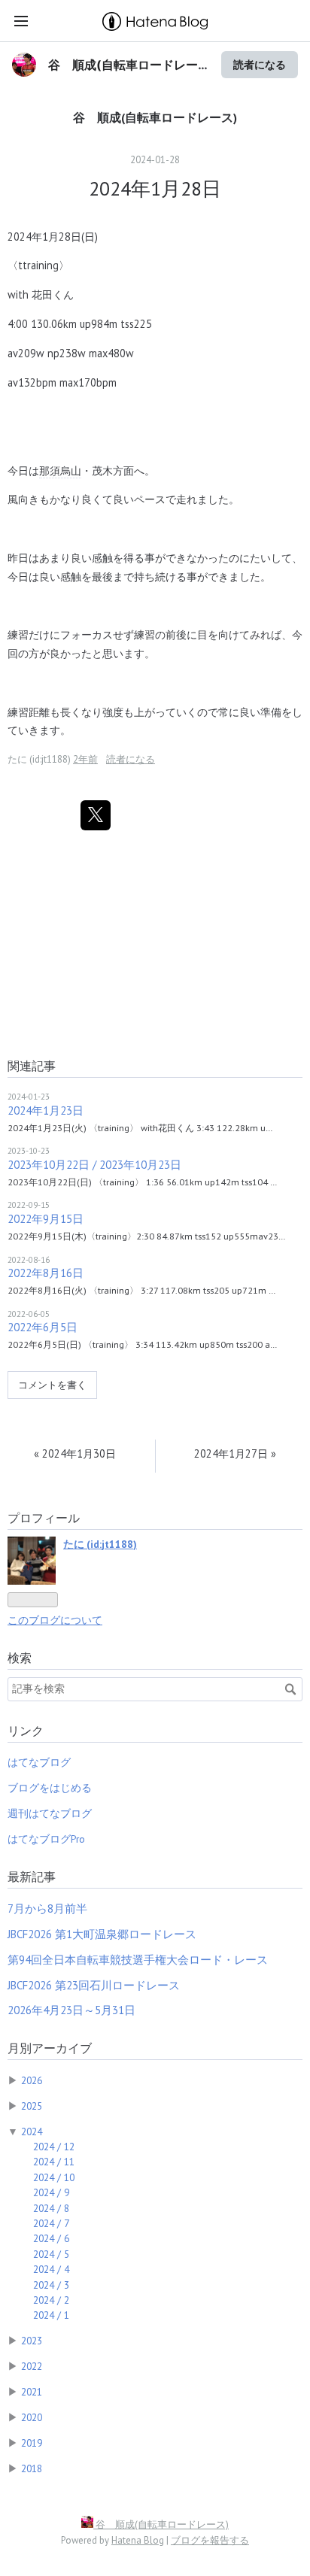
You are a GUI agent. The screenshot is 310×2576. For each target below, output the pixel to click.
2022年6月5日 (43, 1327)
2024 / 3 (51, 2285)
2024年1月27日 (235, 1453)
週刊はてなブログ (50, 1813)
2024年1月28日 (155, 188)
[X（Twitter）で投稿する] (96, 815)
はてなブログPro (46, 1839)
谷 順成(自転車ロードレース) (155, 117)
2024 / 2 (51, 2300)
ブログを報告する (210, 2540)
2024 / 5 (51, 2254)
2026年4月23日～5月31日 (71, 2010)
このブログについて (55, 1620)
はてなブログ (39, 1762)
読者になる (260, 64)
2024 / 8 (51, 2208)
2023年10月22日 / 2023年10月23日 (94, 1165)
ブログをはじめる (50, 1788)
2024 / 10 (54, 2177)
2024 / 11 (54, 2162)
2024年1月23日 (46, 1111)
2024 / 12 (54, 2147)
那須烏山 (60, 470)
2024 (32, 2131)
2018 (32, 2468)
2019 (32, 2443)
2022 (32, 2366)
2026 (32, 2080)
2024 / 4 (51, 2269)
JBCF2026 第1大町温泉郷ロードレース (102, 1934)
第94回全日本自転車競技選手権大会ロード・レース (138, 1960)
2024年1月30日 (75, 1453)
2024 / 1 (51, 2315)
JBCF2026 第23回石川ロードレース (94, 1985)
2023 (32, 2341)
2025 (32, 2106)
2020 (32, 2417)
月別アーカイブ (50, 2048)
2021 (32, 2392)
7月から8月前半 (47, 1908)
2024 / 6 (51, 2238)
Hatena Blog (138, 2540)
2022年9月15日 (46, 1219)
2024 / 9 (51, 2192)
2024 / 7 (51, 2223)
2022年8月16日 (46, 1273)
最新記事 (32, 1877)
